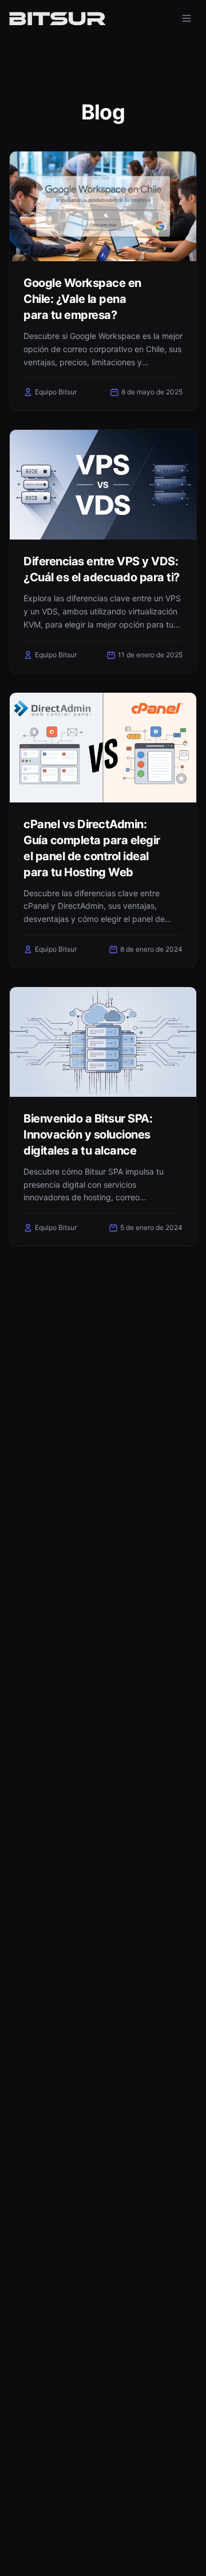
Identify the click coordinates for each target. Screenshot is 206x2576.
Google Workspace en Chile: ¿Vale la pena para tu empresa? (82, 299)
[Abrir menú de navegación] (187, 18)
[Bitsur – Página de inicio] (57, 18)
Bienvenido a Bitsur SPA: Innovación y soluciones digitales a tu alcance (88, 1135)
